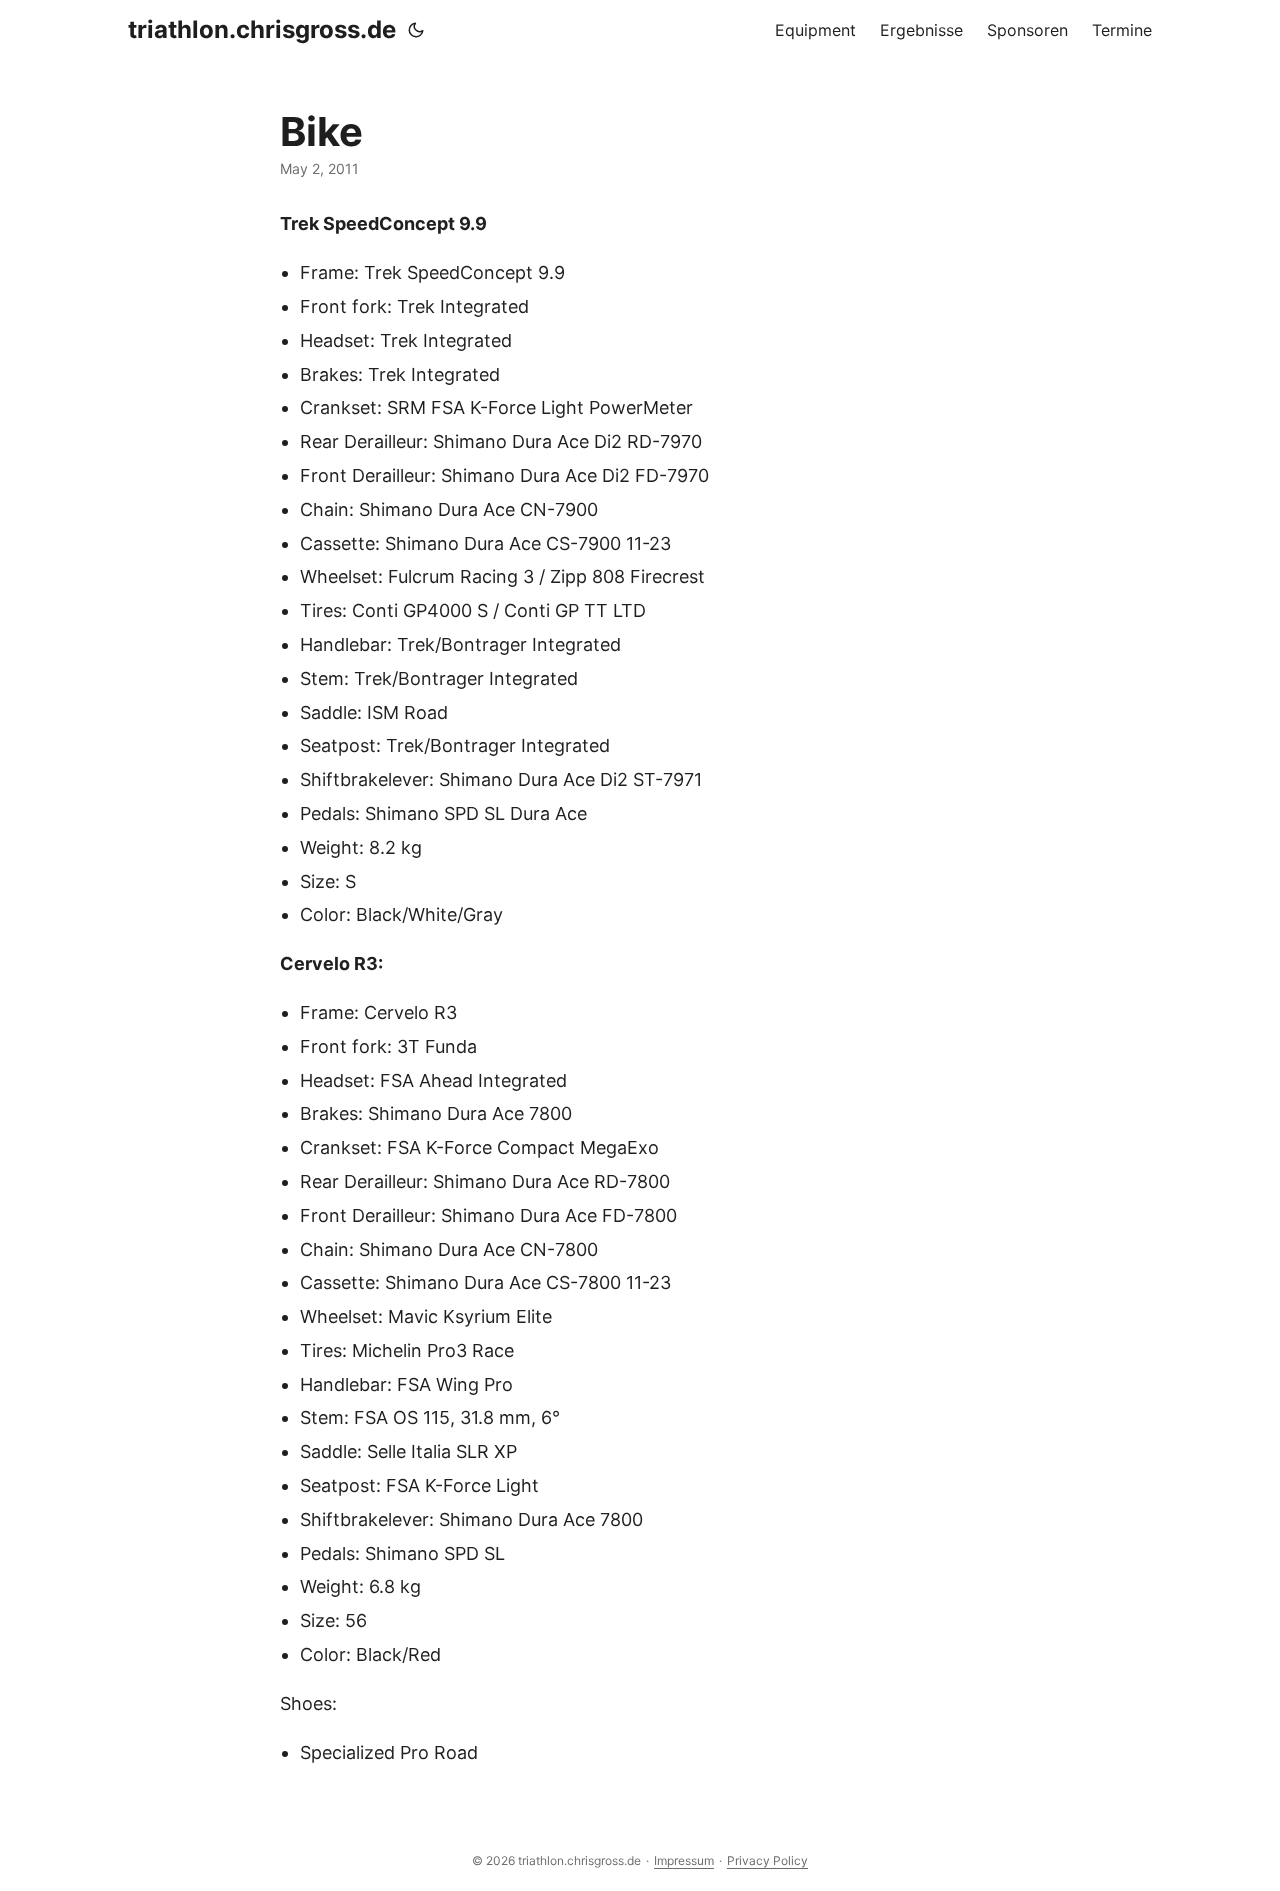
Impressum (684, 1860)
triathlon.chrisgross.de (262, 29)
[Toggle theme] (416, 30)
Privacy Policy (767, 1860)
